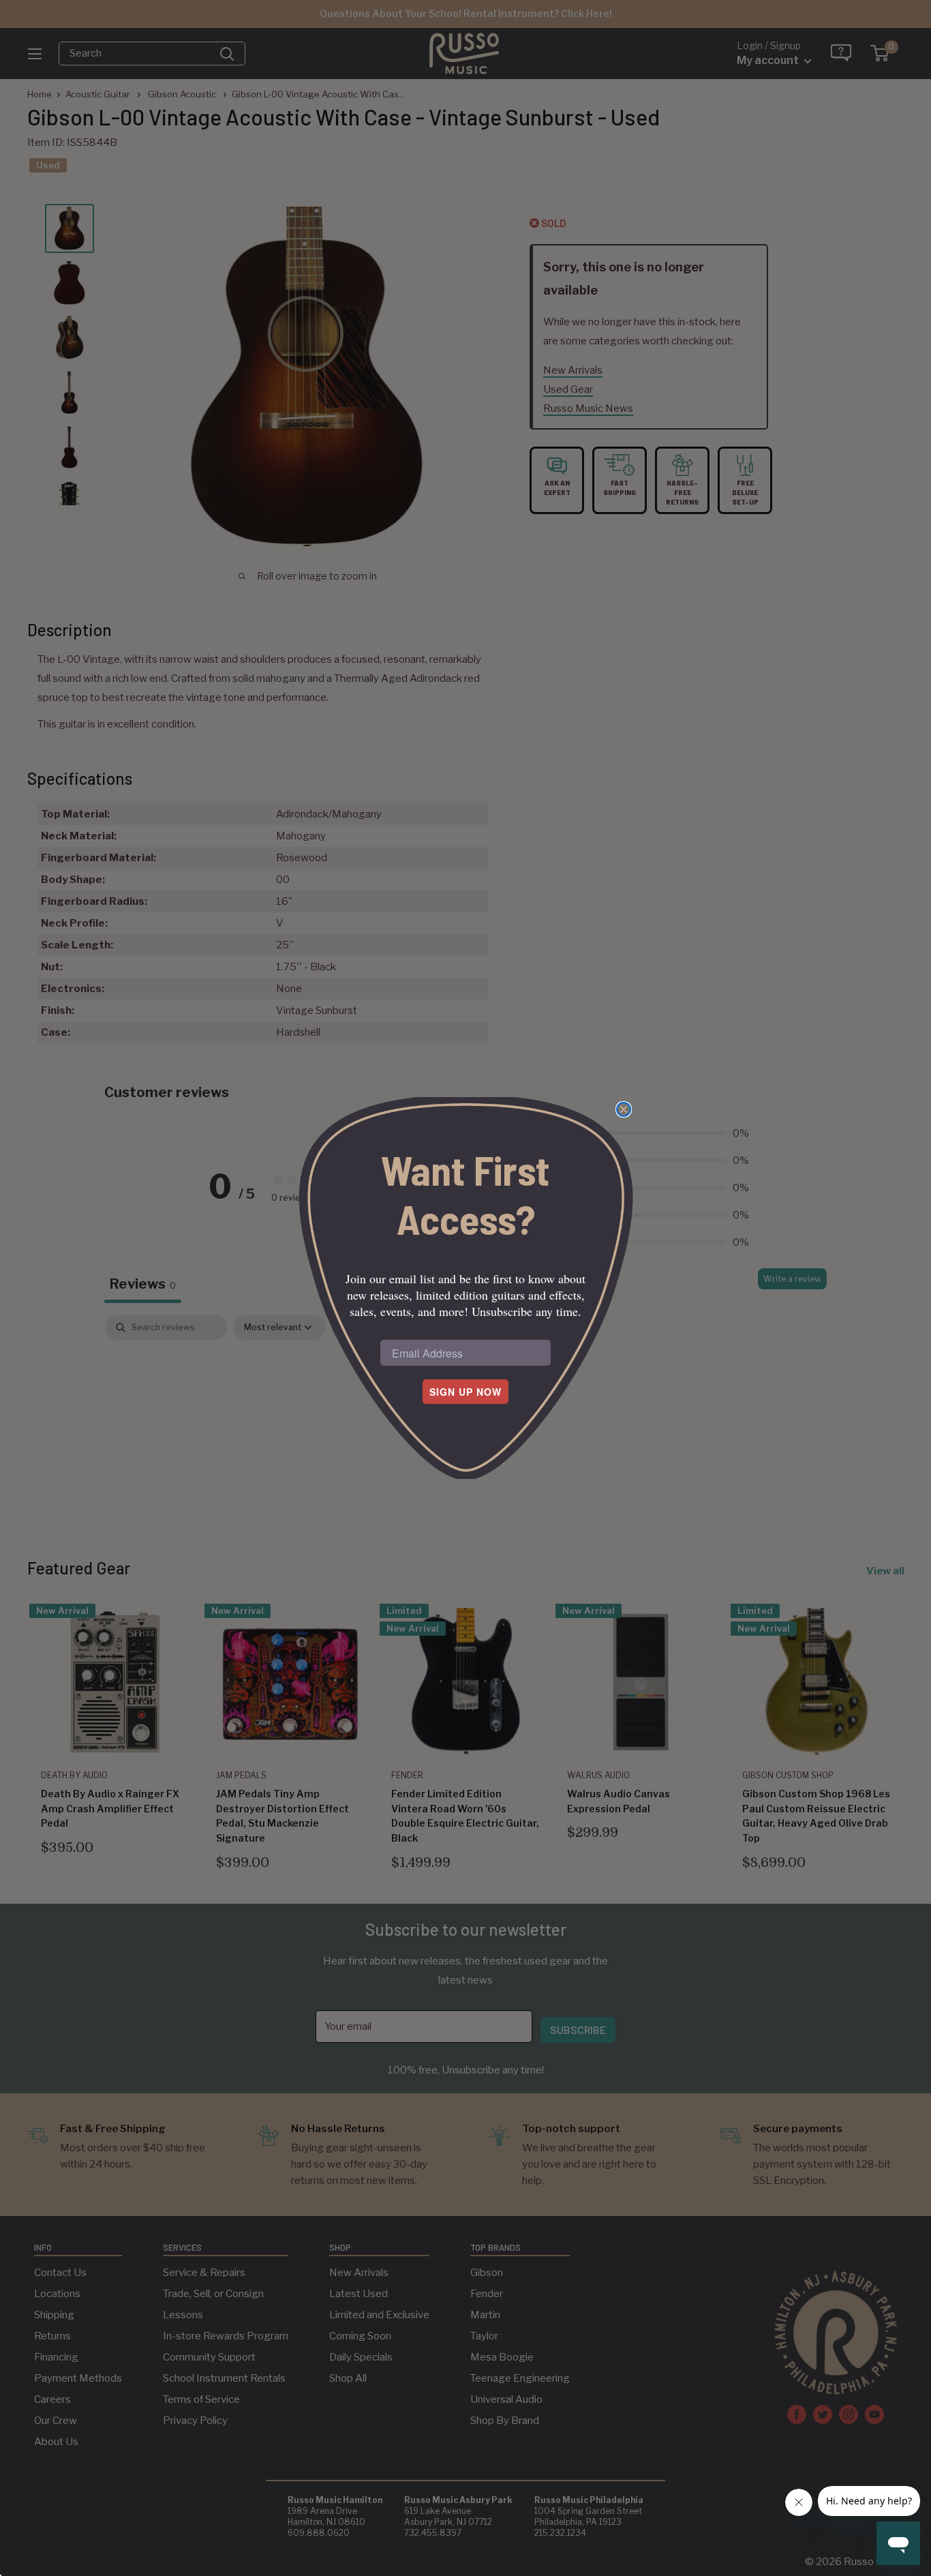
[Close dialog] (624, 1109)
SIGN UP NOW (465, 1392)
